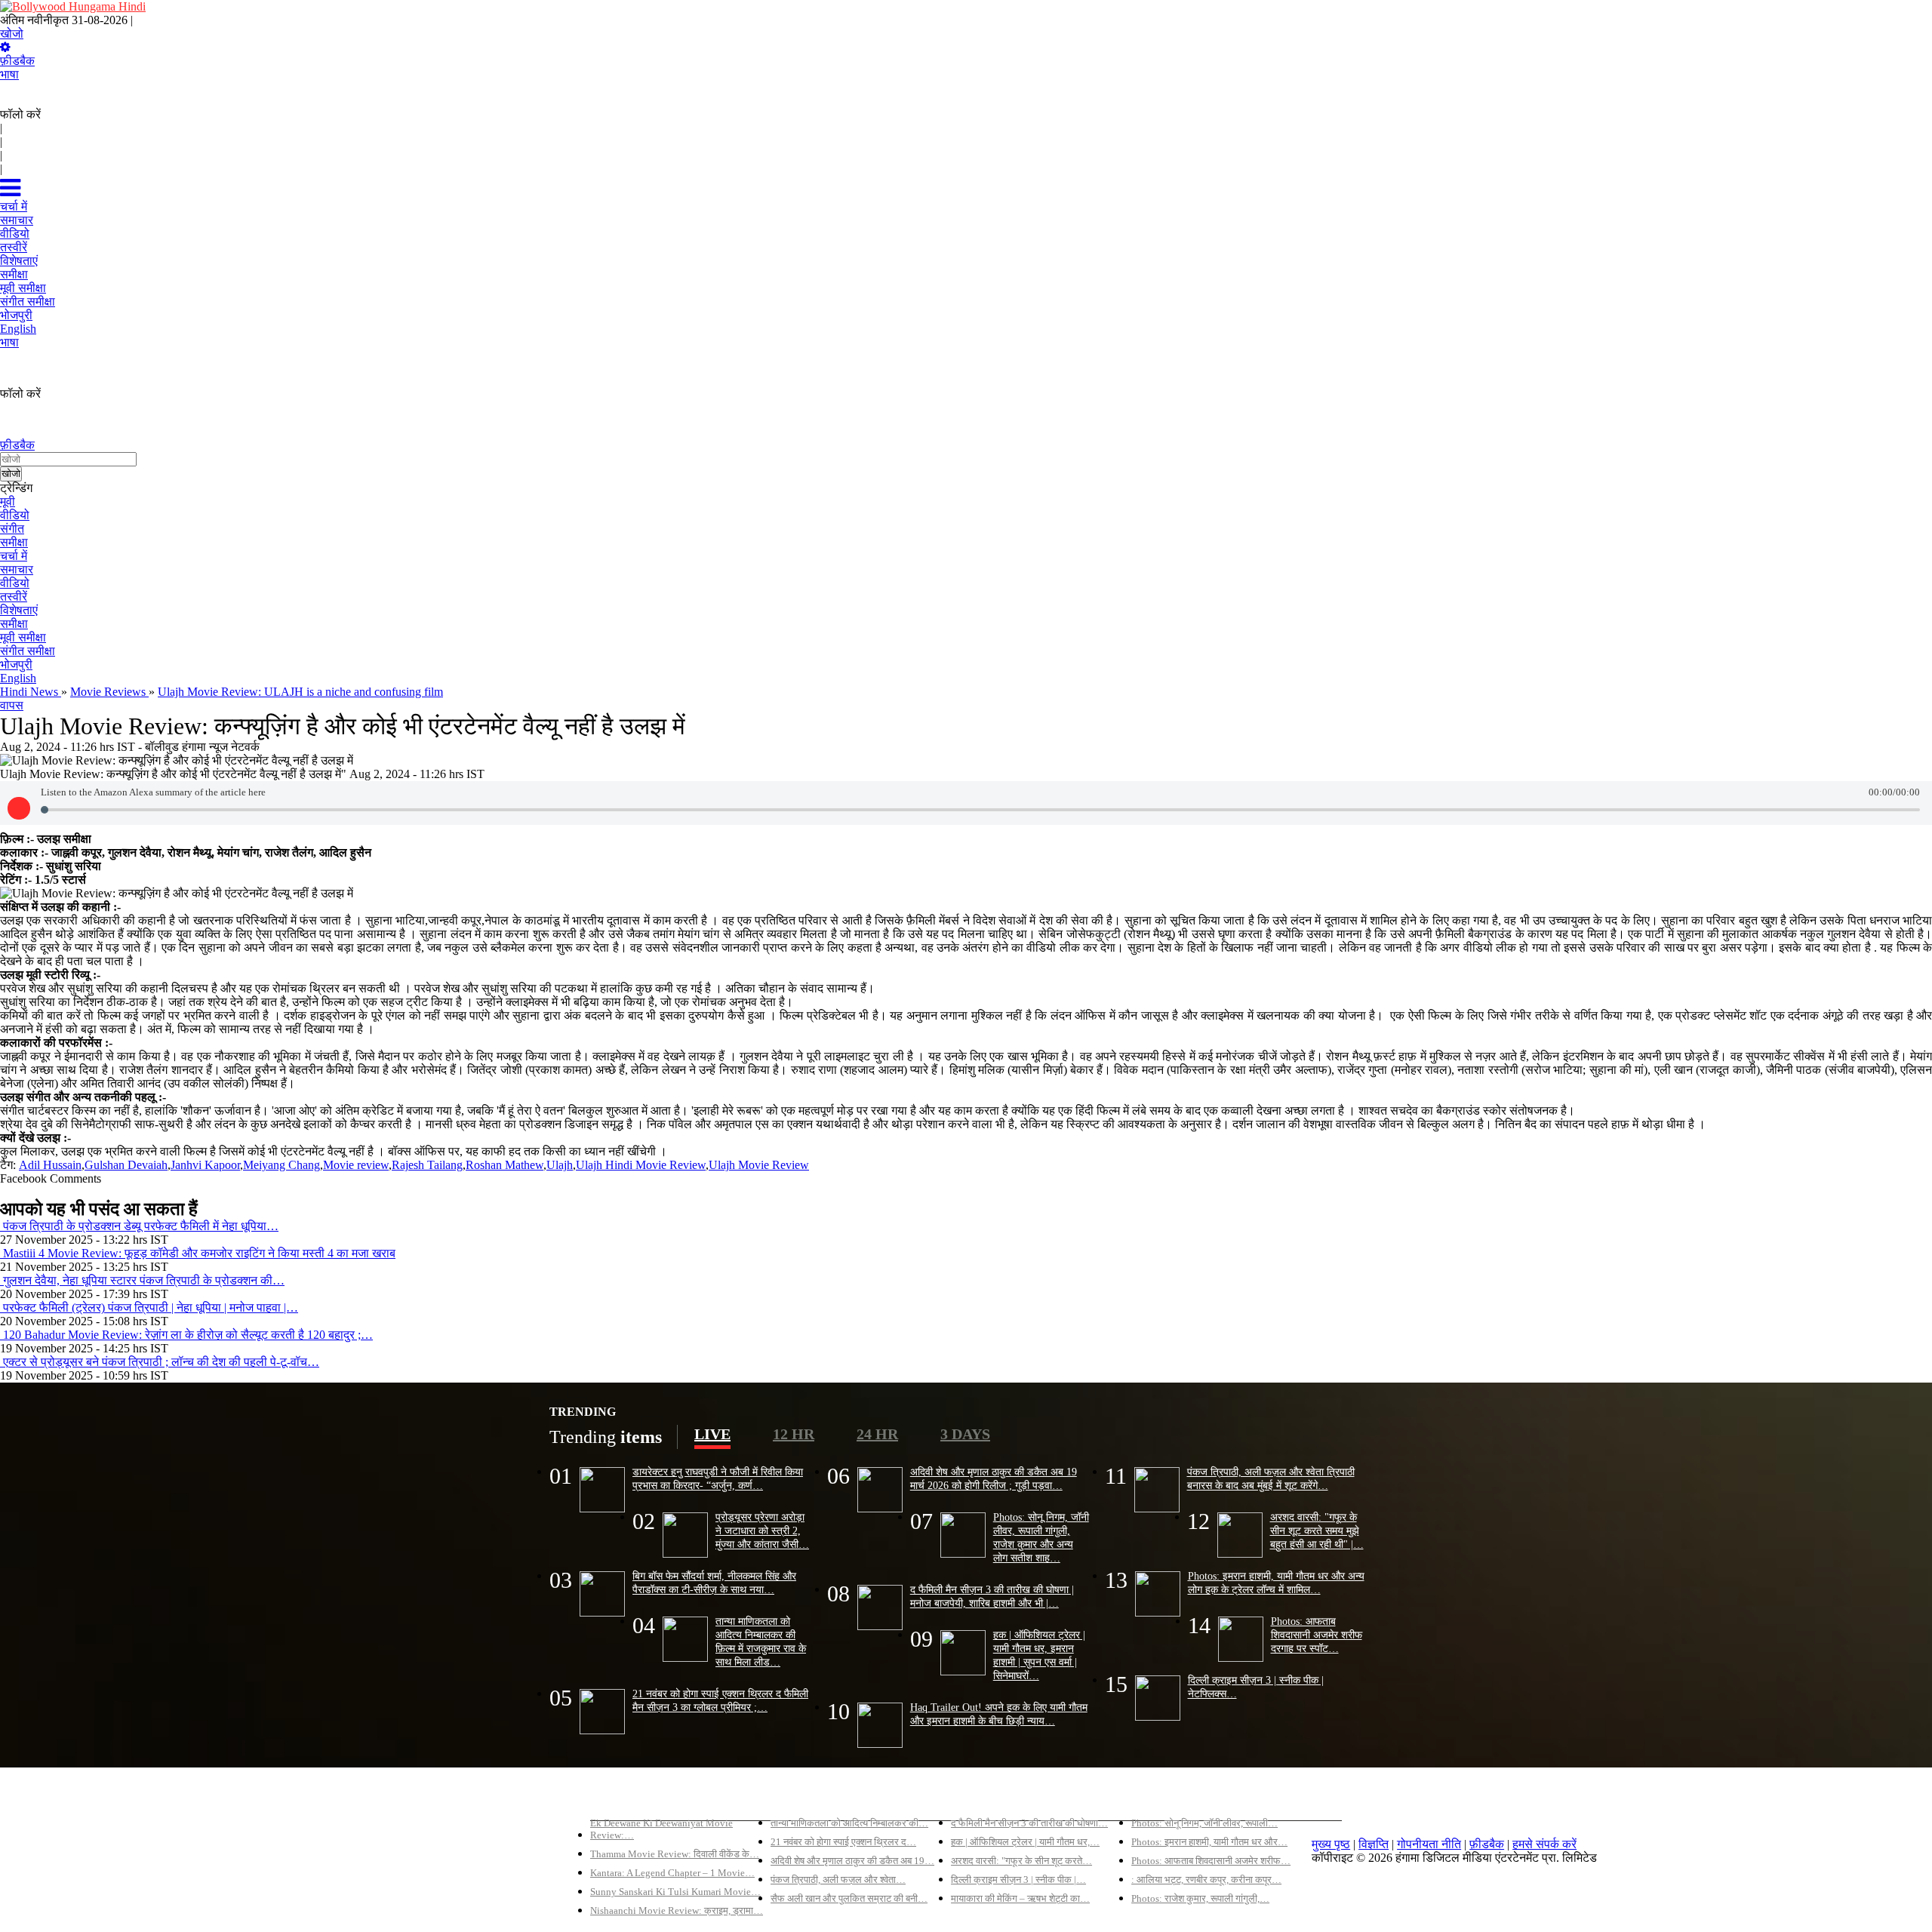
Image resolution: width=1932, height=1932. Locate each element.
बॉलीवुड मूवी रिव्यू (627, 1797)
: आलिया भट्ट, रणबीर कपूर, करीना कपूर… (1206, 1880)
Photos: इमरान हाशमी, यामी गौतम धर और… (1209, 1842)
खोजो (12, 34)
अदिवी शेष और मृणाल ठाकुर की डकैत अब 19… (852, 1861)
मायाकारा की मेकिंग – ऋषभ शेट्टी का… (1020, 1898)
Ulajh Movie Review (759, 1165)
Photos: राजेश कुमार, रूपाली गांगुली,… (1200, 1898)
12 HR (794, 1434)
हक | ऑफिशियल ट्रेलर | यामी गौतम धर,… (1025, 1842)
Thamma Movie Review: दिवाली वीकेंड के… (675, 1854)
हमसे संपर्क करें (1544, 1844)
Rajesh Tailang (427, 1165)
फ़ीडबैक (17, 61)
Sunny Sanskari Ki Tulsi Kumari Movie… (675, 1892)
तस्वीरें (14, 597)
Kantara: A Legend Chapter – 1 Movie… (672, 1873)
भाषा (9, 74)
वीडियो (15, 515)
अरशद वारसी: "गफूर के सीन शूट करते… (1021, 1861)
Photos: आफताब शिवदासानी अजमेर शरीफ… (1211, 1861)
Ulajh (560, 1165)
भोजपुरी (16, 665)
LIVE (712, 1434)
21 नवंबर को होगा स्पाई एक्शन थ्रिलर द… (843, 1842)
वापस (12, 705)
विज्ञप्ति (1374, 1844)
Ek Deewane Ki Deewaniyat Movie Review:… (661, 1829)
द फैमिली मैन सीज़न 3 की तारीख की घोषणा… (1029, 1823)
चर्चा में (14, 556)
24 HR (877, 1434)
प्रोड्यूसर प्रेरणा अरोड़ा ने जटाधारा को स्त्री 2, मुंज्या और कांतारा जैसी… (762, 1531)
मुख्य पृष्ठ (1331, 1844)
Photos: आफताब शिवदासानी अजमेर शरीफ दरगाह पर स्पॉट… (1317, 1635)
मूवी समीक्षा (23, 637)
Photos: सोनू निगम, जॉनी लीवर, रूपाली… (1204, 1823)
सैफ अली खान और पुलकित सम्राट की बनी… (849, 1898)
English (18, 678)
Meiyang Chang (281, 1165)
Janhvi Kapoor (205, 1165)
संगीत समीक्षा (28, 651)
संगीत (12, 529)
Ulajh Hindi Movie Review (641, 1165)
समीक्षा (14, 542)
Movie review (356, 1165)
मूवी (8, 501)
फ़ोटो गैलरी (1155, 1797)
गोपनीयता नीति (1429, 1844)
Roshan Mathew (505, 1165)
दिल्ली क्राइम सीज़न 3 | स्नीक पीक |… (1018, 1880)
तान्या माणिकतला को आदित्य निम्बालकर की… (849, 1823)
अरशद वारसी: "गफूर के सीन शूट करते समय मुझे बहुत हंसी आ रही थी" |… (1317, 1531)
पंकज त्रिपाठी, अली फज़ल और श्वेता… (838, 1880)
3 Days (965, 1434)
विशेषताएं (19, 610)
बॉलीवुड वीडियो (984, 1797)
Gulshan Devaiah (126, 1165)
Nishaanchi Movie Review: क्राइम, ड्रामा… (677, 1910)
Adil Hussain (50, 1165)
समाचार (17, 569)
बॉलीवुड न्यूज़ (798, 1797)
